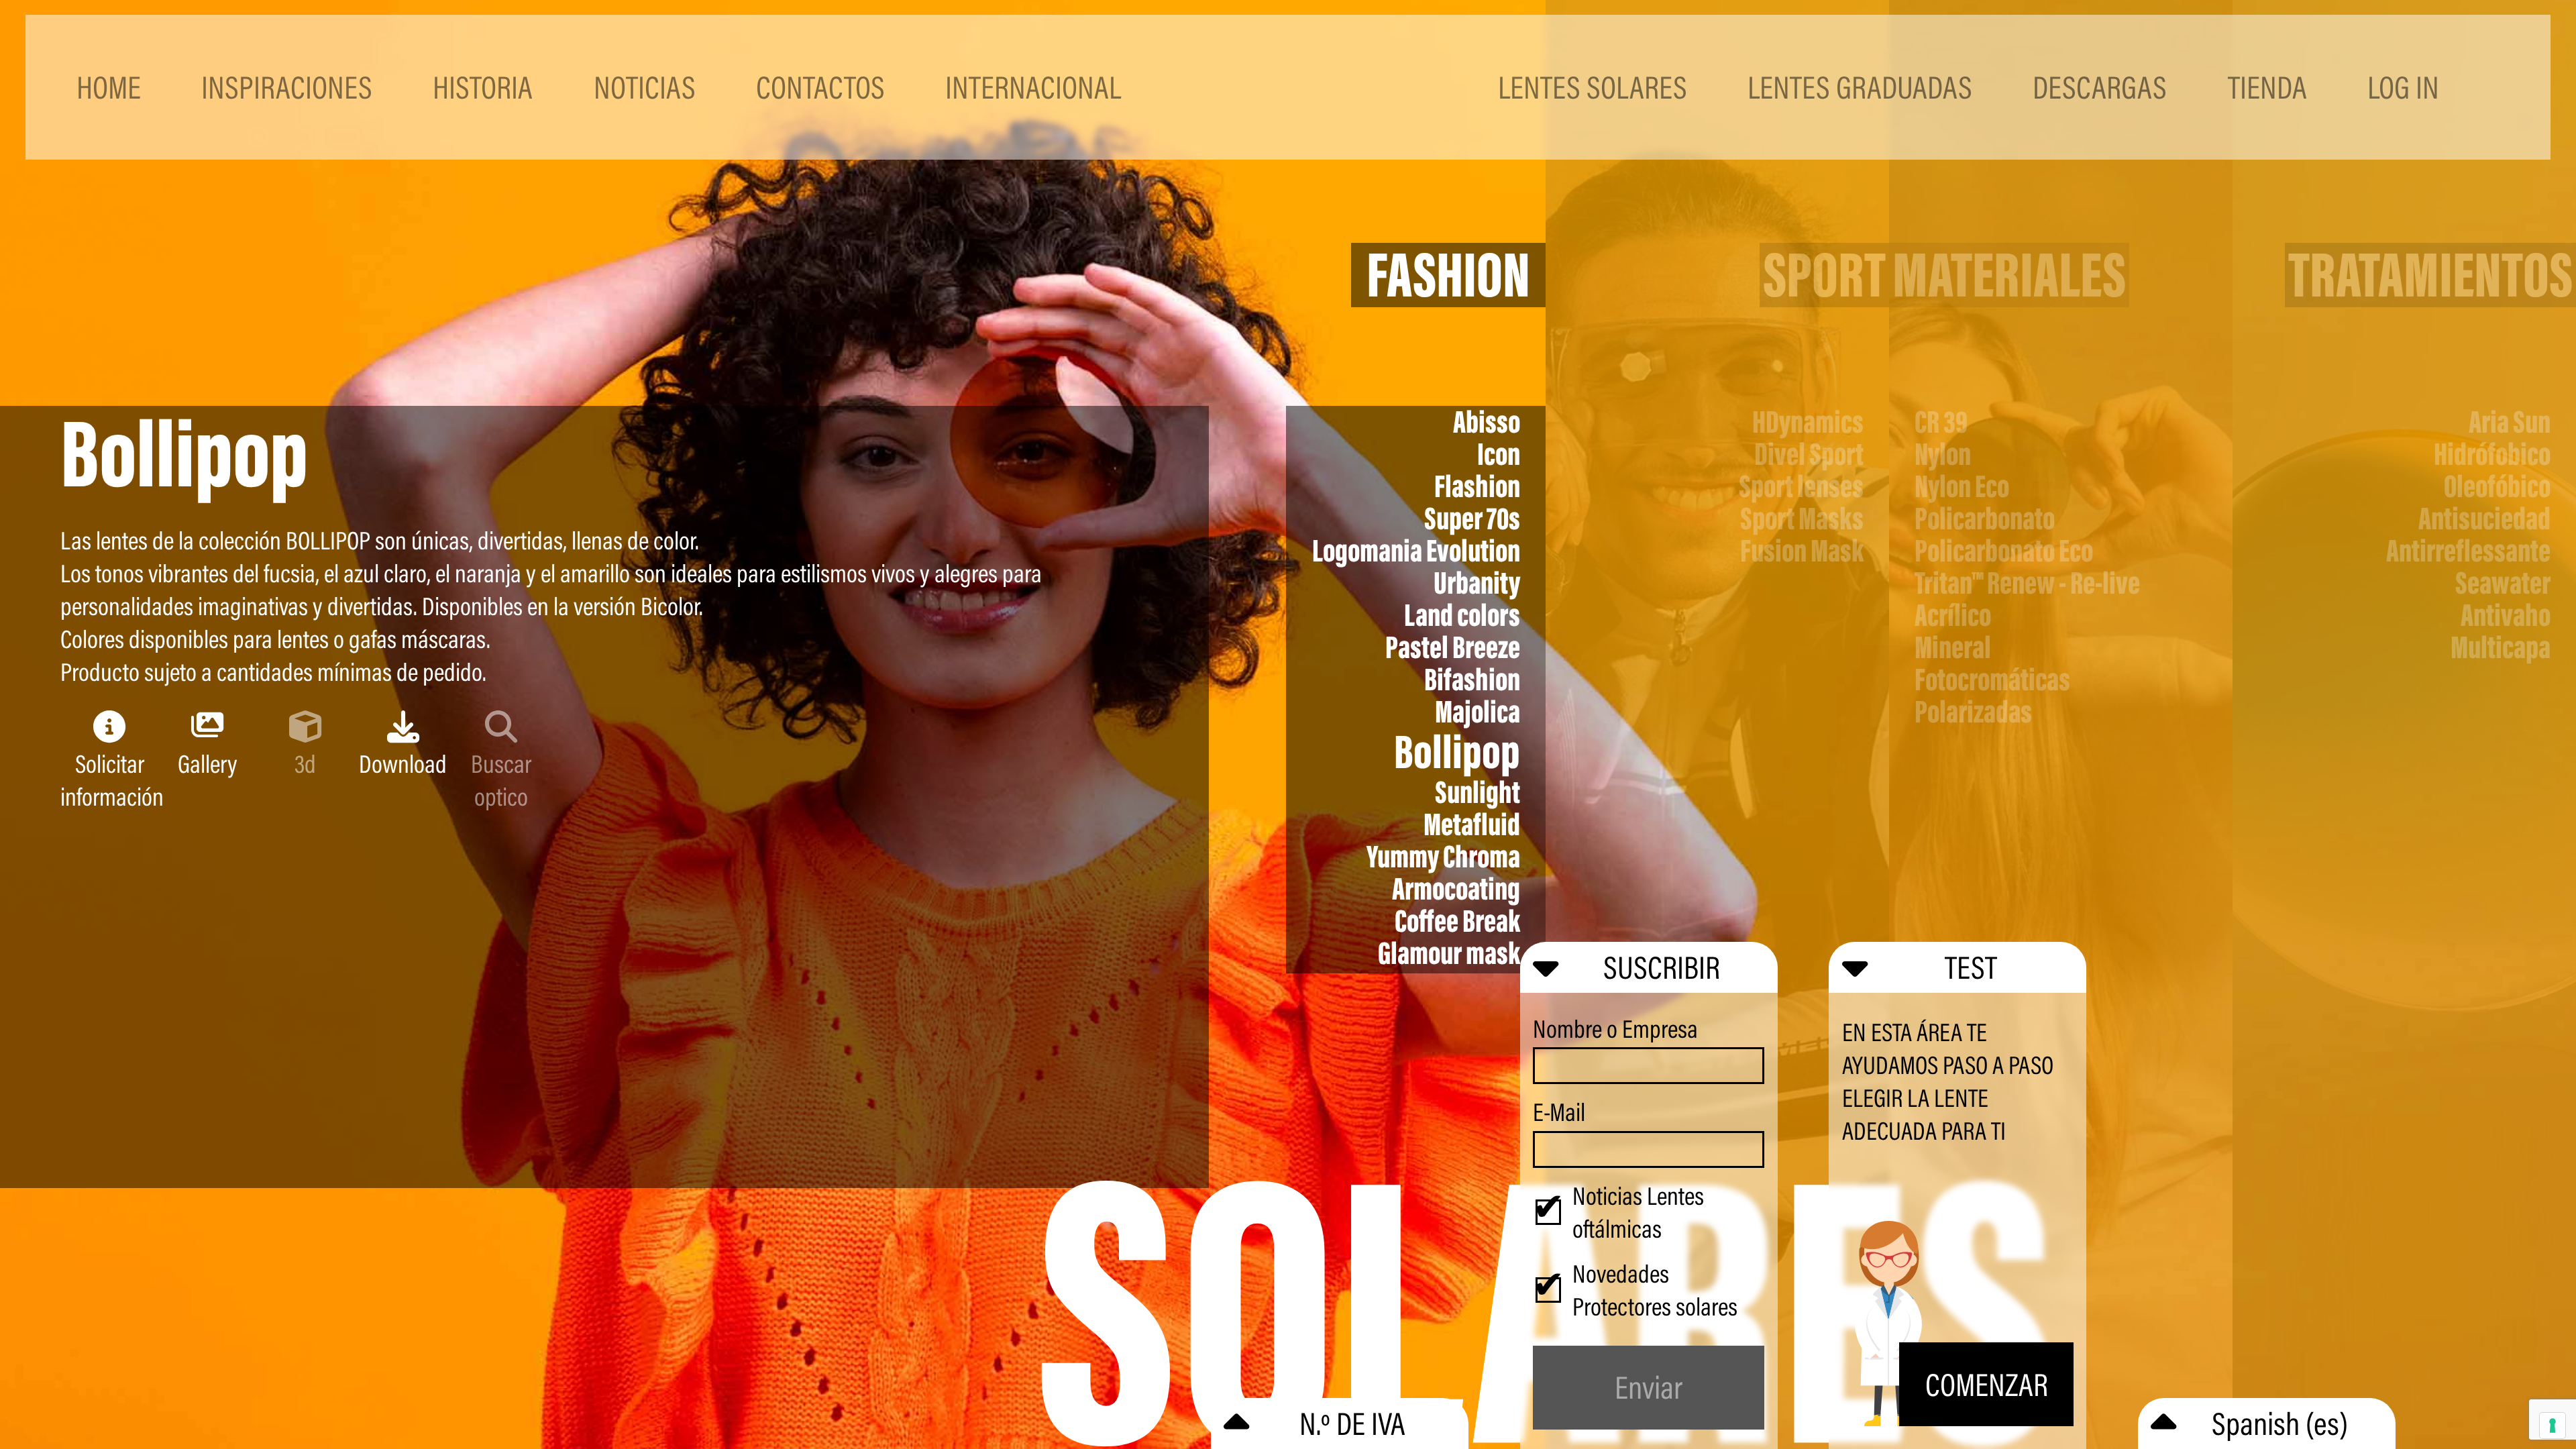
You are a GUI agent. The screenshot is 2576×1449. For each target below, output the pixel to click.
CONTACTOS (820, 87)
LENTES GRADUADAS (1860, 87)
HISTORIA (483, 87)
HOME (109, 87)
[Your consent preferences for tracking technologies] (2553, 1426)
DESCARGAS (2100, 87)
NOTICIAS (645, 87)
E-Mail (1559, 1112)
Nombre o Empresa (1615, 1029)
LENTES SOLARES (1593, 87)
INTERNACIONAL (1033, 87)
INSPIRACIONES (287, 87)
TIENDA (2267, 87)
